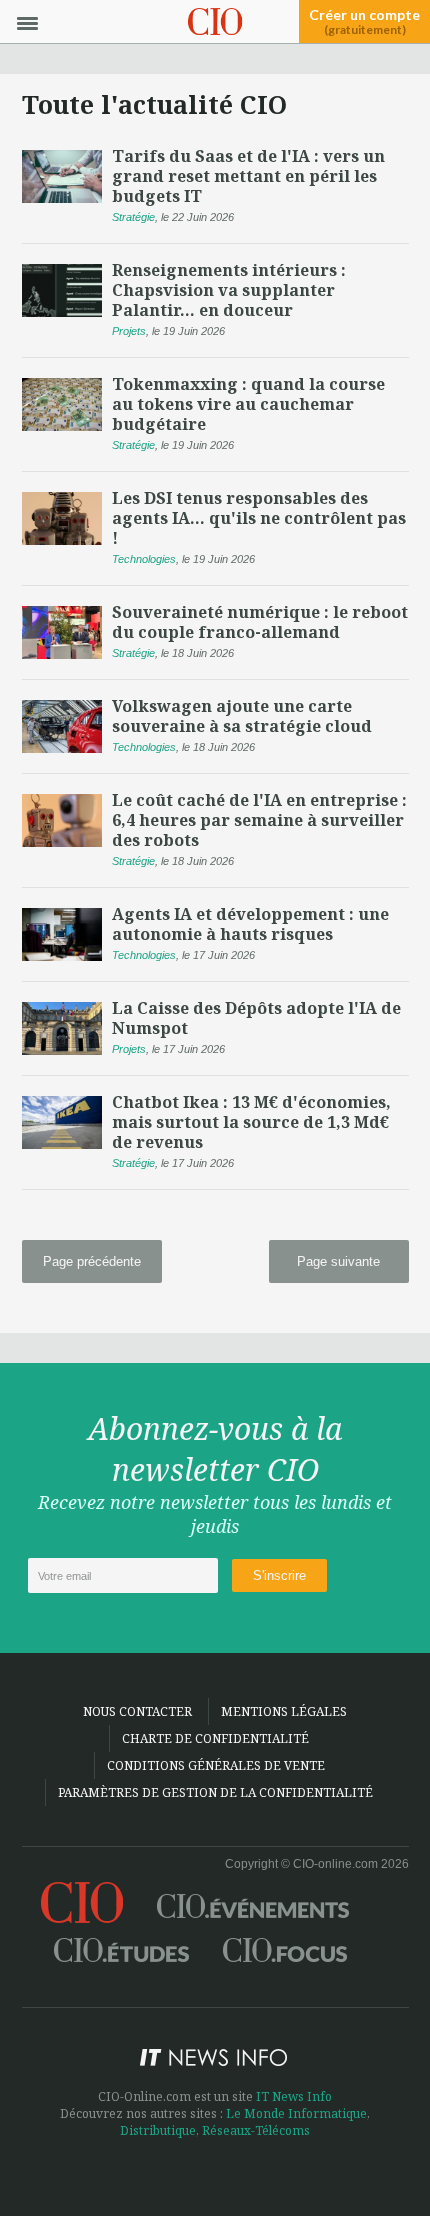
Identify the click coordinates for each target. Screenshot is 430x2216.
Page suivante (338, 1261)
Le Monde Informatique (296, 2113)
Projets (129, 331)
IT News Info (294, 2096)
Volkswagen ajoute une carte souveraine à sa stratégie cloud (242, 716)
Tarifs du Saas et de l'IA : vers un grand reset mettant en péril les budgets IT (248, 176)
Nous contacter (137, 1711)
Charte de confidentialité (215, 1738)
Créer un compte (364, 22)
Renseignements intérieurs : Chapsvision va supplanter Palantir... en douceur (229, 290)
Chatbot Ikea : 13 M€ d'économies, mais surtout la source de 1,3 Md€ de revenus (251, 1122)
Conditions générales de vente (216, 1765)
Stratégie (133, 217)
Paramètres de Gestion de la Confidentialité (215, 1792)
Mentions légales (284, 1711)
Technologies (144, 559)
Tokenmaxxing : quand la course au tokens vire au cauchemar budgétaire (248, 404)
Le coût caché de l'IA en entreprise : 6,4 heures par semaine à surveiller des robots (259, 820)
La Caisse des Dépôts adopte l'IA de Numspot (256, 1018)
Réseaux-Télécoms (256, 2130)
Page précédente (92, 1261)
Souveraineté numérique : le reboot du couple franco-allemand (260, 622)
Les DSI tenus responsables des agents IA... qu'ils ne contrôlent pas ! (259, 518)
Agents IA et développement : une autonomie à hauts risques (250, 924)
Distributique (158, 2130)
